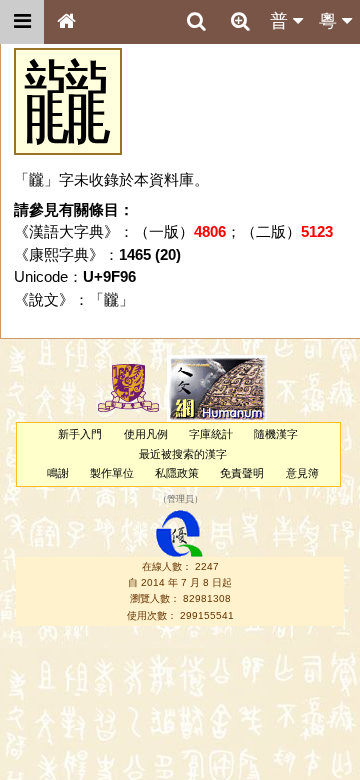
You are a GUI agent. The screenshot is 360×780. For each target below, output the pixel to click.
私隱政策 (177, 473)
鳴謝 (58, 473)
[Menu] (22, 22)
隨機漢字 (276, 434)
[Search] (196, 22)
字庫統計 (211, 434)
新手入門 (80, 434)
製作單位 (112, 473)
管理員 (180, 500)
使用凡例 (146, 434)
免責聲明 (242, 473)
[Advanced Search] (240, 21)
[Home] (66, 22)
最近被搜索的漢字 (183, 454)
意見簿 (302, 473)
